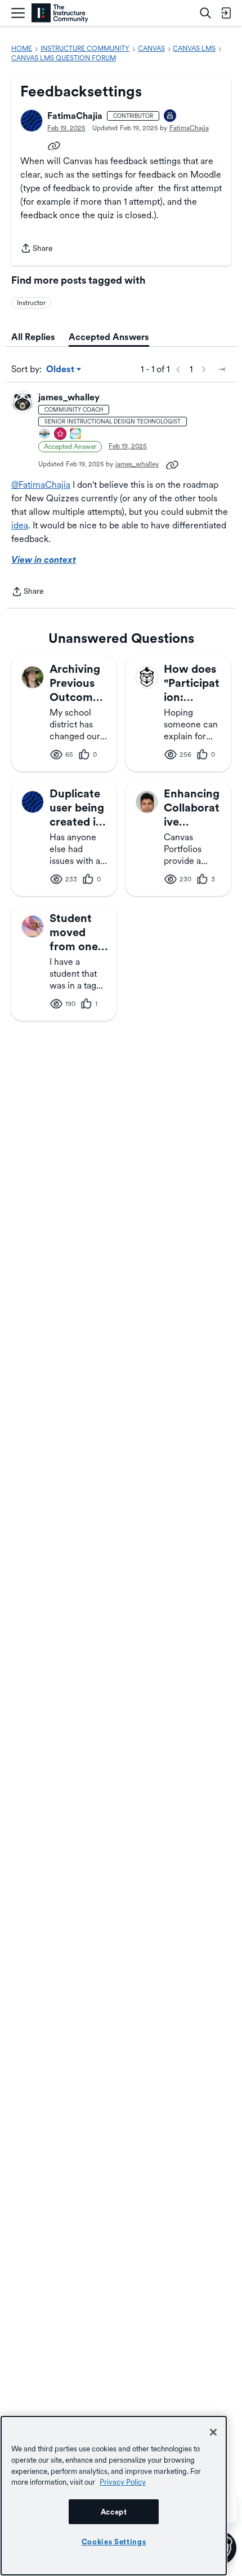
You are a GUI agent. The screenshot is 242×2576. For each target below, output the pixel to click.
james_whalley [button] (69, 397)
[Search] (205, 13)
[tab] (33, 337)
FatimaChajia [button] (75, 116)
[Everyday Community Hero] (61, 435)
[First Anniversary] (171, 116)
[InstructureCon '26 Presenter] (76, 435)
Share (37, 249)
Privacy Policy (123, 2482)
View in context (44, 560)
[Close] (213, 2432)
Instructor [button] (31, 303)
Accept (114, 2512)
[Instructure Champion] (45, 435)
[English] (60, 13)
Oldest (61, 370)
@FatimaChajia (41, 485)
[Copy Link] (54, 145)
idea (20, 525)
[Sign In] (226, 13)
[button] (32, 121)
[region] (114, 2496)
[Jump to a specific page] (222, 369)
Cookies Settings (114, 2542)
